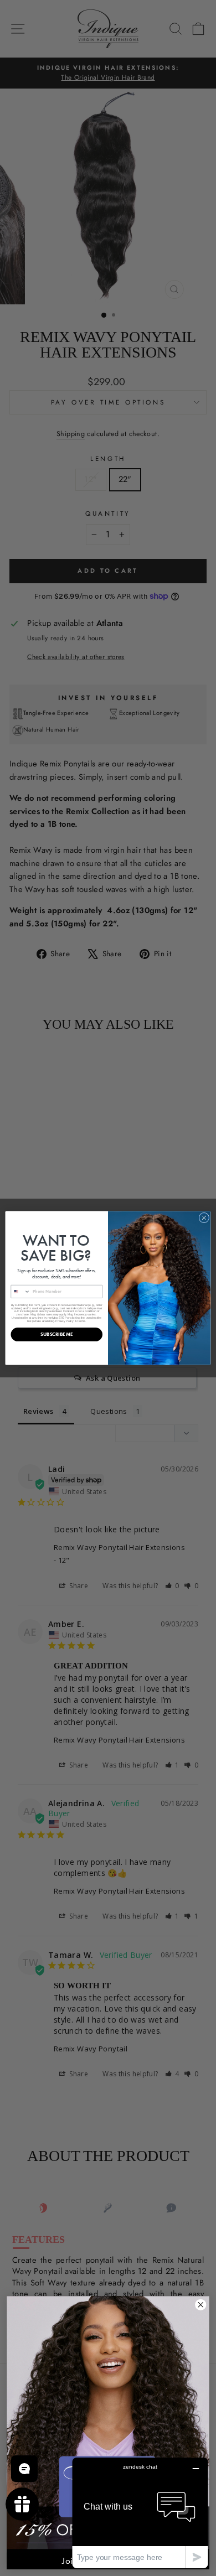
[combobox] (20, 1291)
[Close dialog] (204, 1218)
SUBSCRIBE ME (56, 1334)
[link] (108, 2422)
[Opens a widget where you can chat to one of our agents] (140, 2513)
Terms (81, 1321)
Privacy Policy (65, 1321)
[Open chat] (24, 2469)
